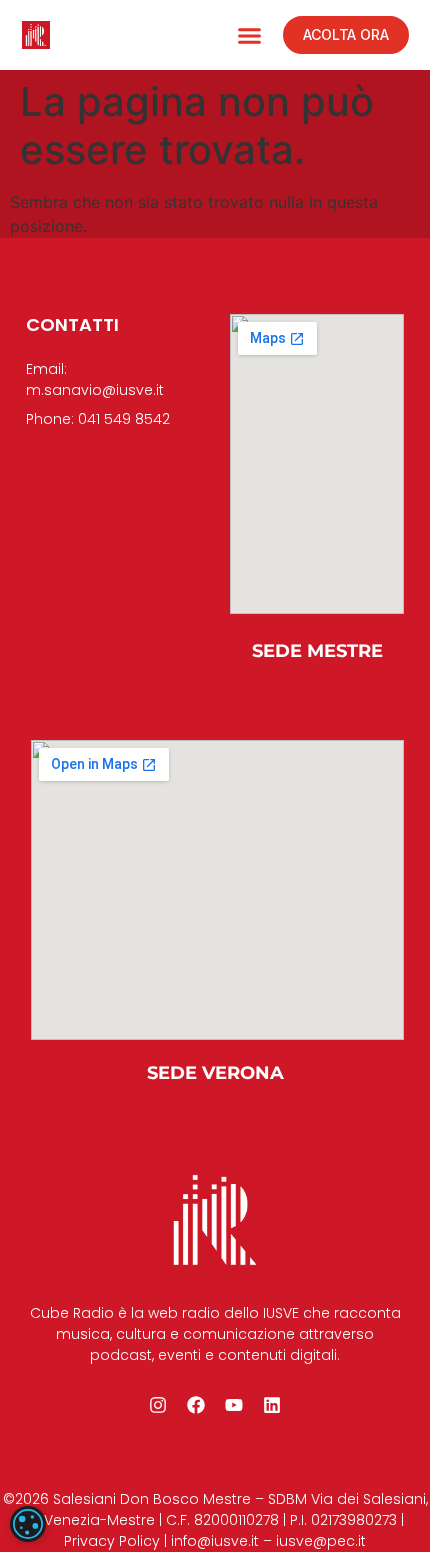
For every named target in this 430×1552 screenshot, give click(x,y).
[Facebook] (196, 1405)
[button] (250, 35)
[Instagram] (158, 1405)
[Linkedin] (272, 1405)
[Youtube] (234, 1405)
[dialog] (28, 1524)
